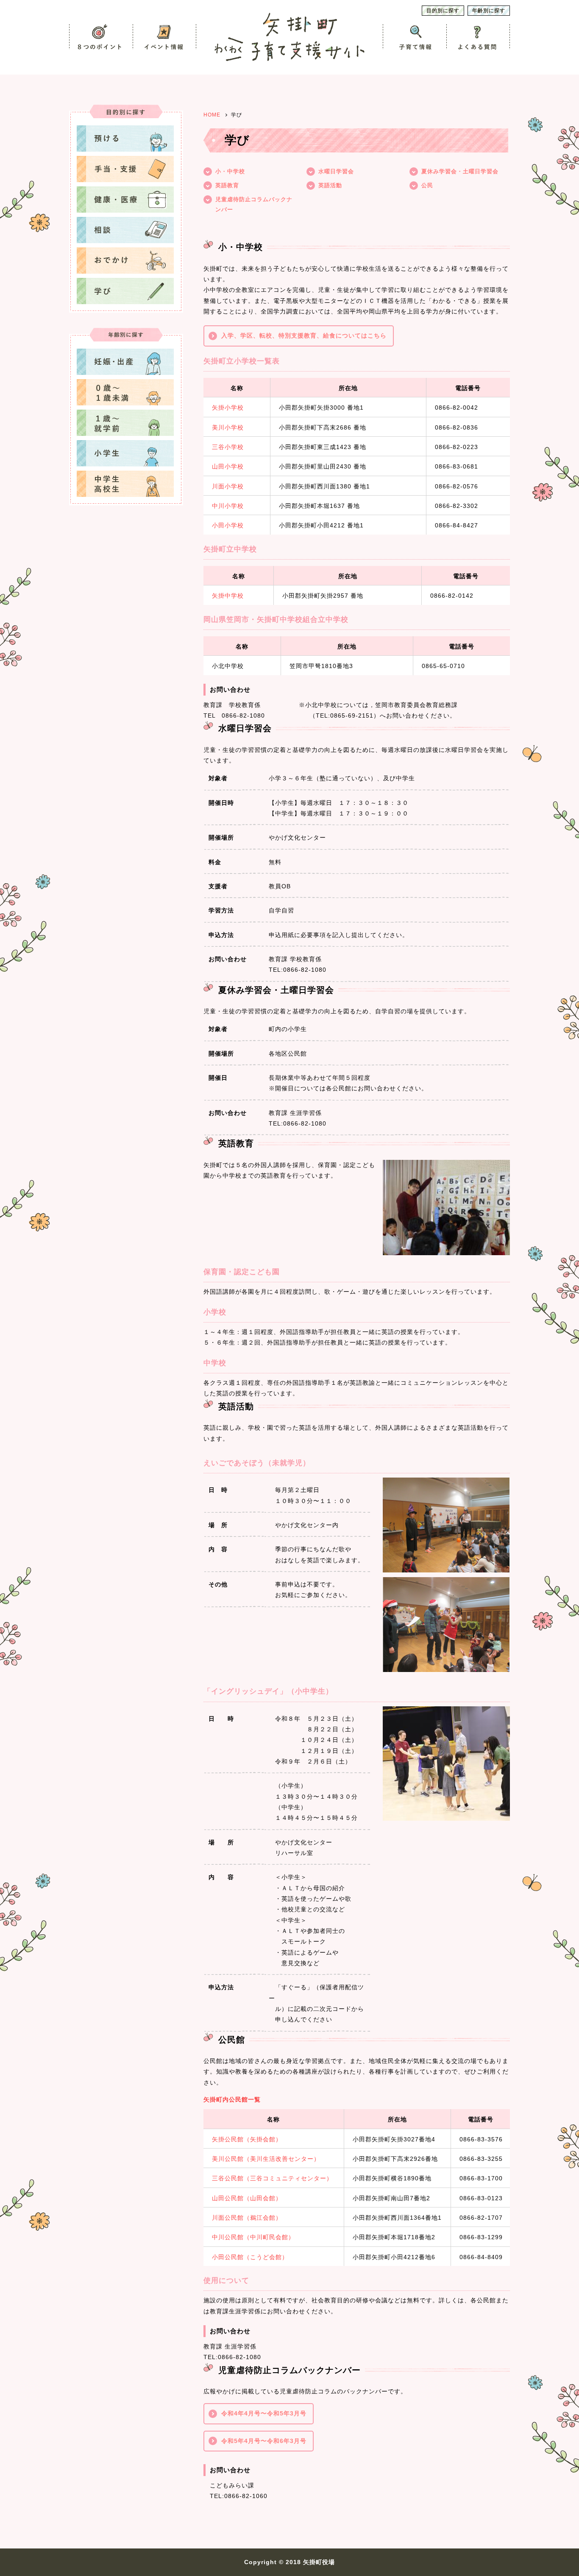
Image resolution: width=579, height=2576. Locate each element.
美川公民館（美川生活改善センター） (266, 2159)
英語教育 (227, 185)
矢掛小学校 (228, 408)
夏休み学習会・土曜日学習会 (460, 171)
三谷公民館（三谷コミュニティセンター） (272, 2178)
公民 (427, 185)
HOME (212, 115)
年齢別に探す (489, 11)
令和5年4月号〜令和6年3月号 (264, 2441)
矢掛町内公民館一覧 (232, 2099)
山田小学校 (228, 466)
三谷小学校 (228, 447)
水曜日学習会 (336, 171)
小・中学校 (230, 171)
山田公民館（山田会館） (247, 2198)
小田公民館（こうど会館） (250, 2257)
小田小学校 (228, 525)
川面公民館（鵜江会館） (247, 2218)
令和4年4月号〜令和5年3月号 (264, 2413)
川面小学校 (228, 486)
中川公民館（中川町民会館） (253, 2237)
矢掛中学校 (228, 596)
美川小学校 (228, 427)
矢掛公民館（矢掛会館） (247, 2139)
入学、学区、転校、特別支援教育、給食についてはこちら (304, 336)
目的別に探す (443, 11)
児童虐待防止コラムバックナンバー (254, 204)
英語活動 (330, 185)
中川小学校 (228, 506)
